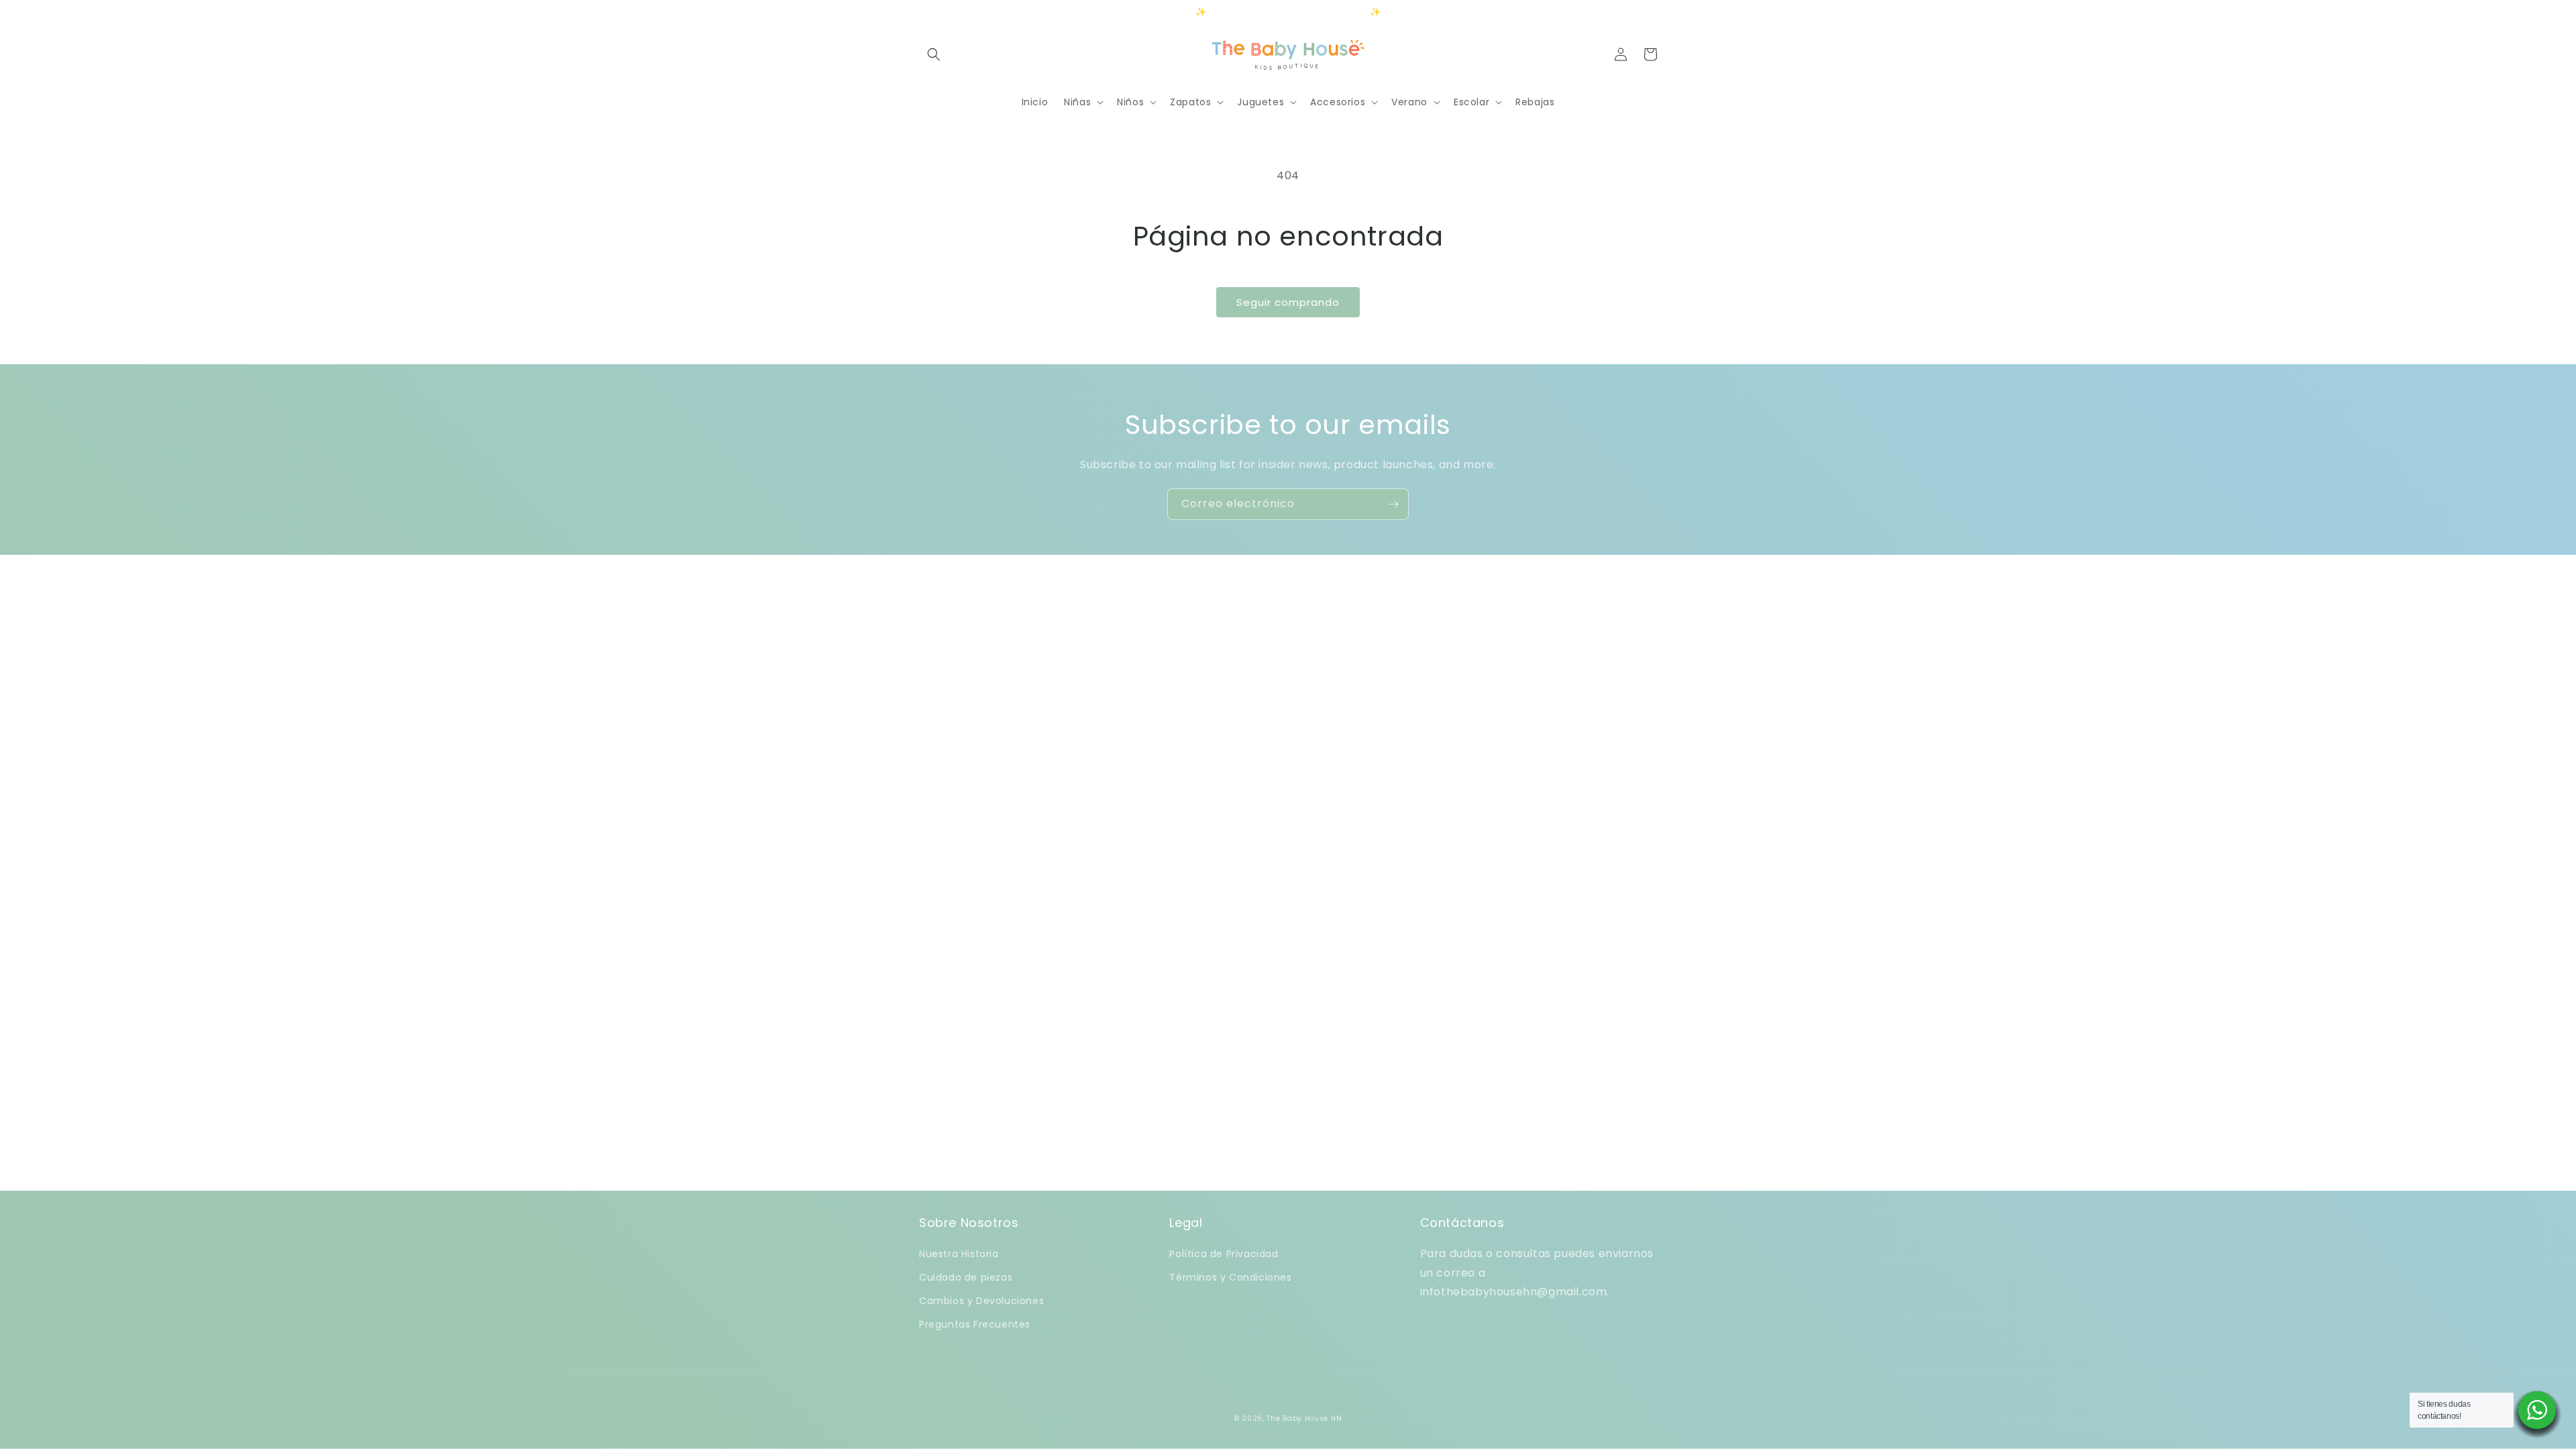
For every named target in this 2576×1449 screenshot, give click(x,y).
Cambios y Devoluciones (981, 1301)
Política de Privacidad (1224, 1254)
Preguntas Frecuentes (975, 1324)
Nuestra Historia (959, 1254)
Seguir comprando (1288, 302)
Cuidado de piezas (966, 1277)
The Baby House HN (1304, 1418)
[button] (934, 54)
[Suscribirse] (1393, 504)
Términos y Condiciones (1230, 1277)
